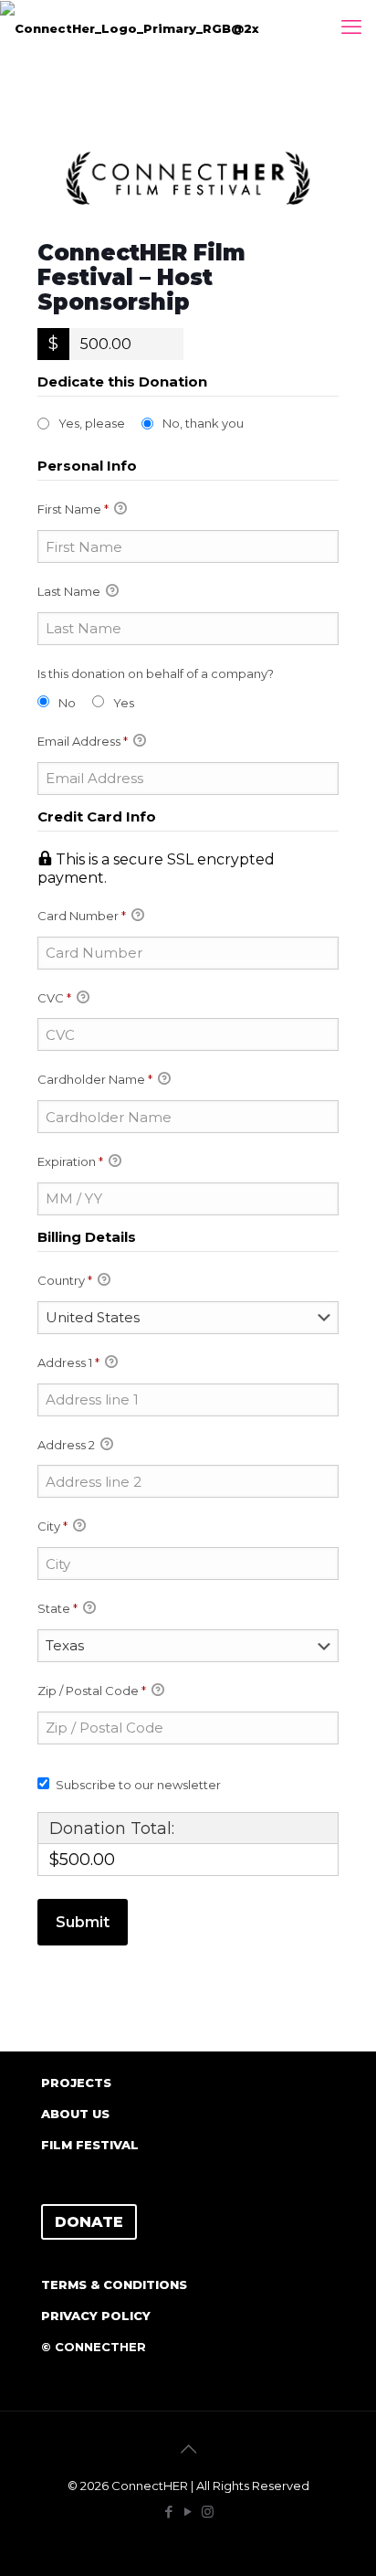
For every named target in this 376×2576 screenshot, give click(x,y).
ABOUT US (75, 2114)
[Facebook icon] (169, 2512)
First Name (73, 509)
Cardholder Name (95, 1079)
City (52, 1526)
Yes (124, 703)
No (67, 703)
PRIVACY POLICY (96, 2316)
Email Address (83, 741)
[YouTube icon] (188, 2512)
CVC (54, 998)
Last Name (70, 591)
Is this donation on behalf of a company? (156, 673)
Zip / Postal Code (92, 1691)
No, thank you (203, 423)
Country (65, 1280)
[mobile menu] (351, 27)
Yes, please (92, 423)
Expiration (70, 1161)
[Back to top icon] (188, 2449)
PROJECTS (76, 2083)
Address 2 (68, 1445)
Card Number (82, 916)
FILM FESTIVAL (90, 2145)
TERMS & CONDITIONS (114, 2284)
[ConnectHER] (130, 27)
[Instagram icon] (208, 2512)
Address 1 (68, 1362)
